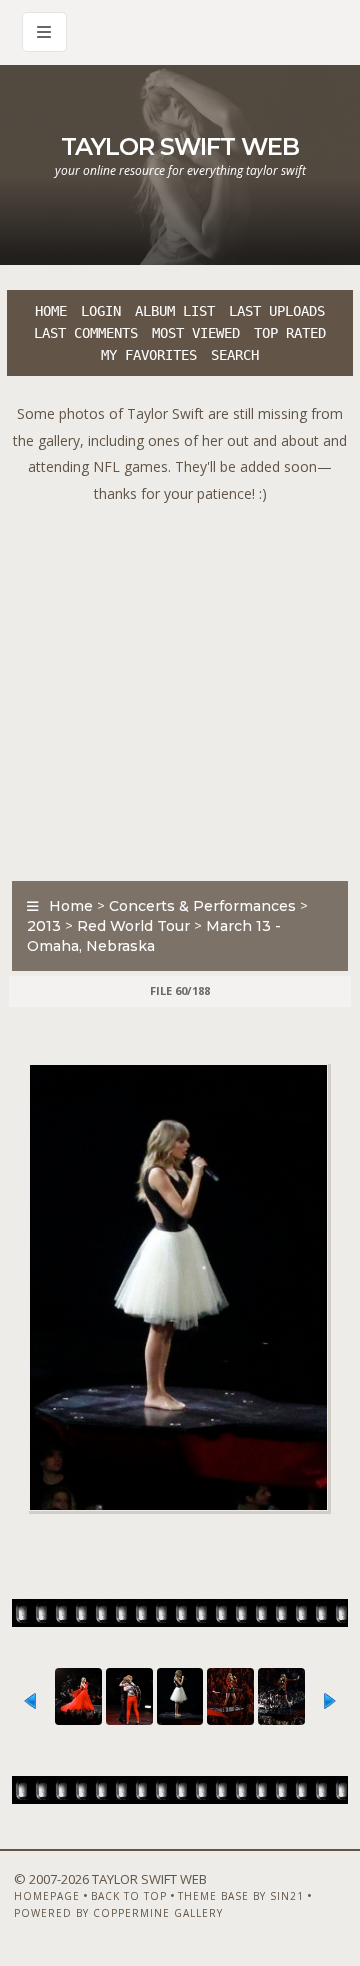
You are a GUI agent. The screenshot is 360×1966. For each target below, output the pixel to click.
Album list (175, 311)
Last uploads (277, 311)
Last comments (86, 333)
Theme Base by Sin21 (241, 1896)
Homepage (47, 1896)
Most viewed (196, 333)
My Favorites (149, 355)
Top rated (290, 333)
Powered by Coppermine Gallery (118, 1913)
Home (51, 311)
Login (101, 311)
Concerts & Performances (202, 906)
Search (235, 355)
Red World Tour (133, 926)
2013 (44, 926)
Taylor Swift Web (180, 146)
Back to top (129, 1896)
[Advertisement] (180, 687)
